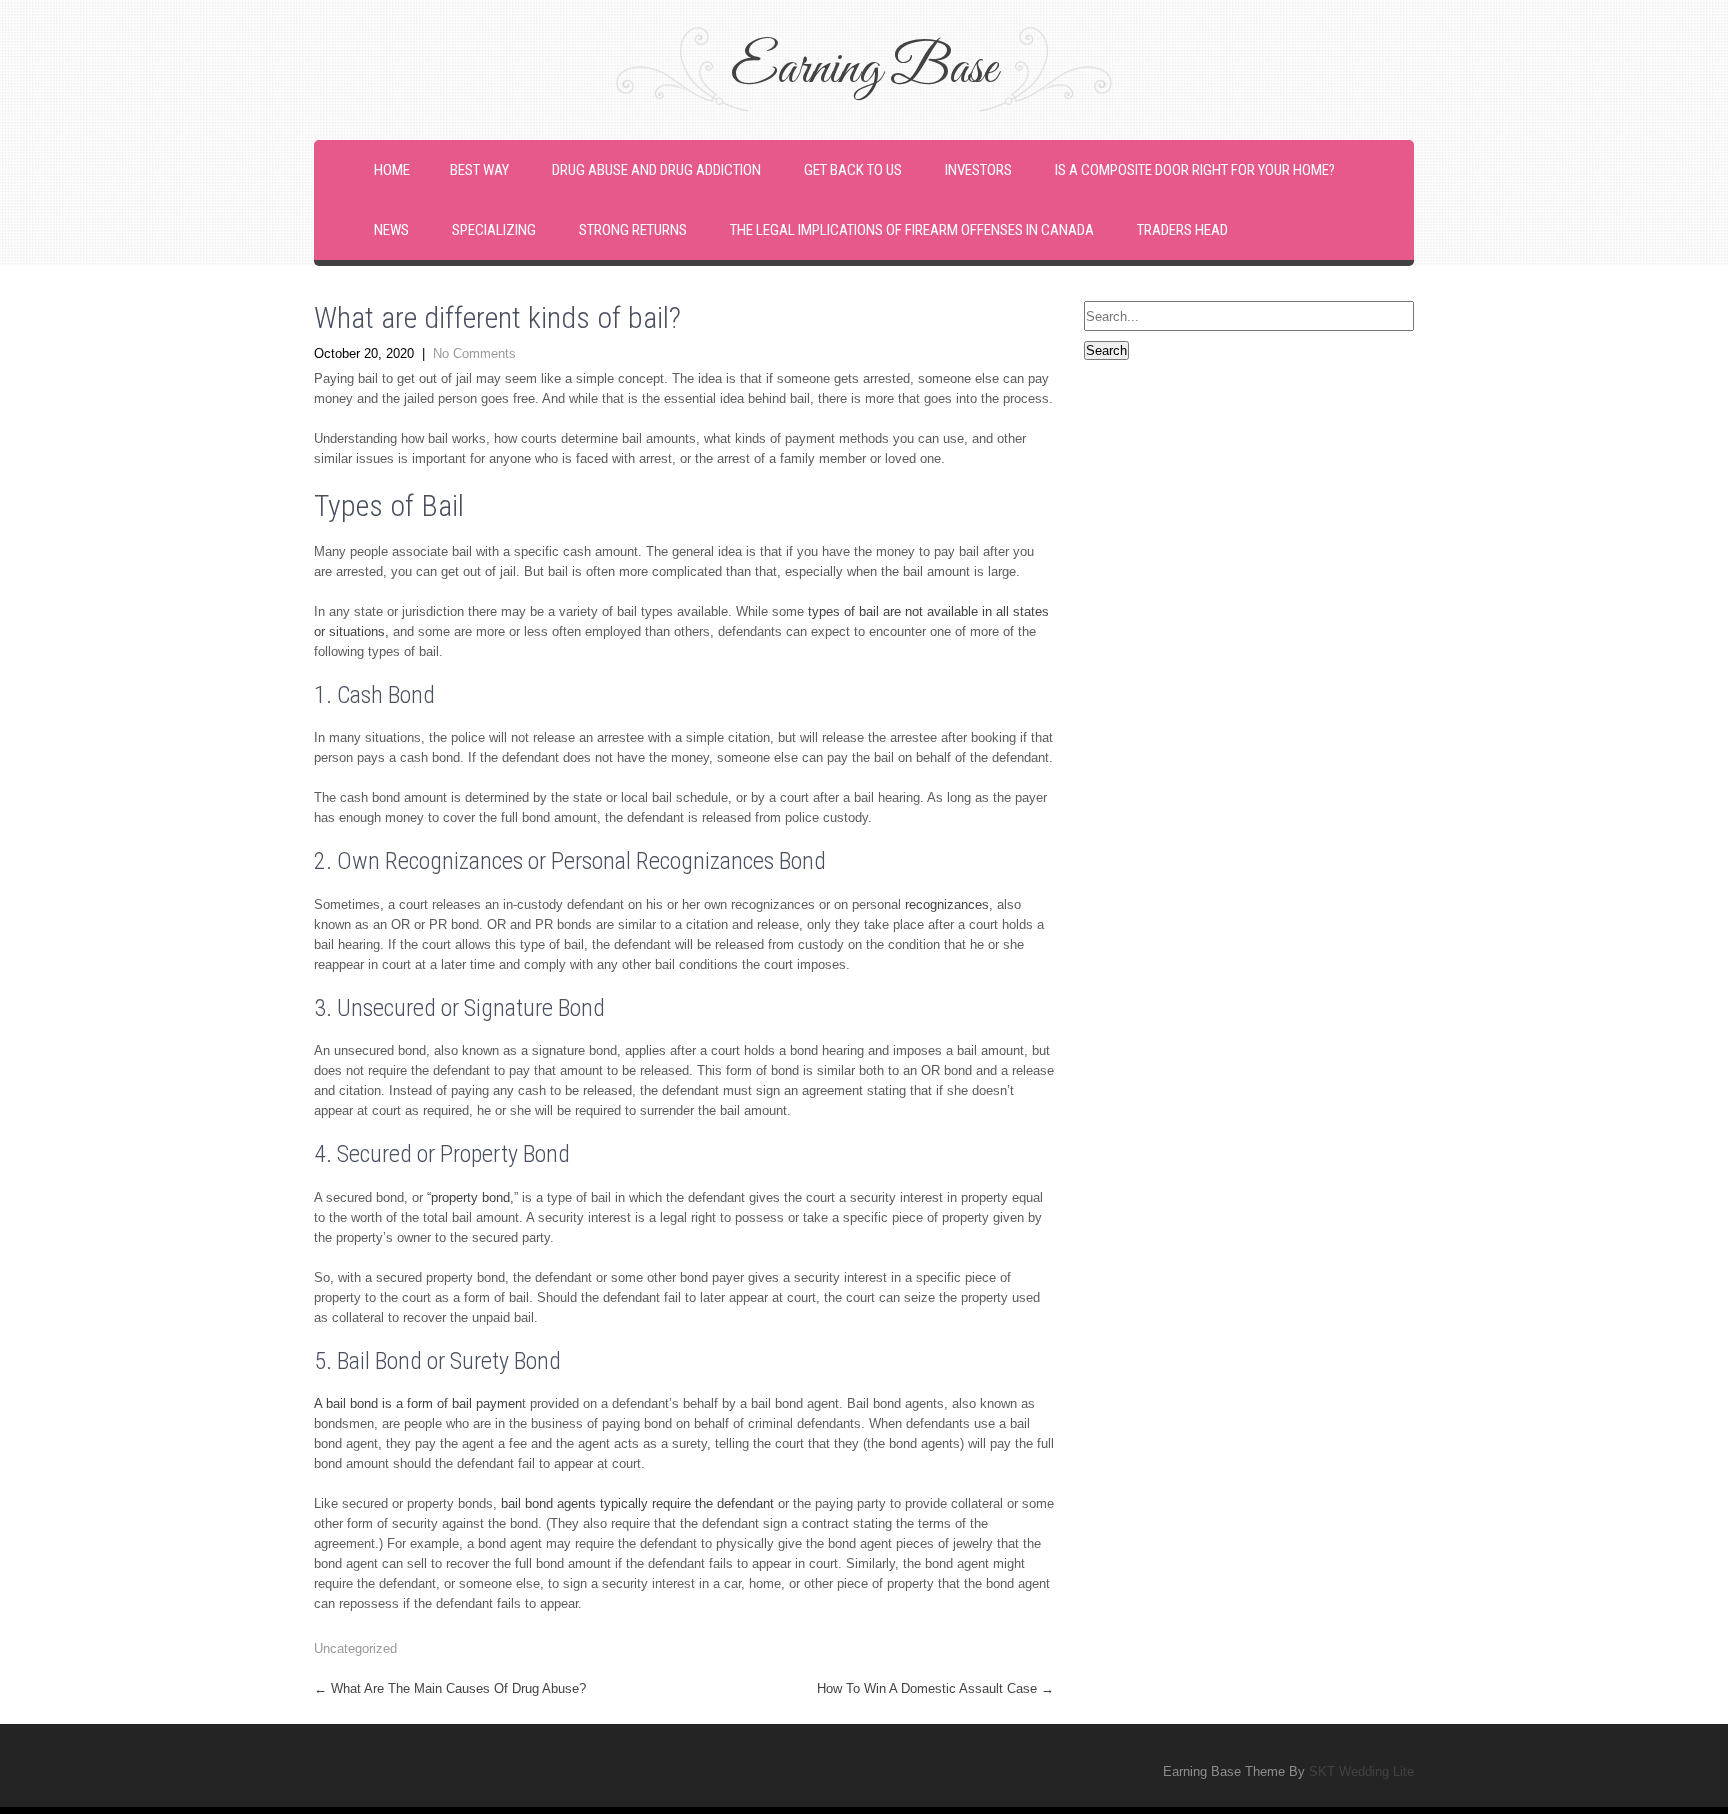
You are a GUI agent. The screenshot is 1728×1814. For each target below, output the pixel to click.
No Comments (474, 353)
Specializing (494, 230)
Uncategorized (355, 1648)
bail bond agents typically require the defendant (637, 1503)
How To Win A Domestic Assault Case (935, 1688)
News (391, 230)
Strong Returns (633, 230)
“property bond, (470, 1197)
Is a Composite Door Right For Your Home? (1195, 170)
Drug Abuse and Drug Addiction (656, 170)
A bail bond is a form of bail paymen (418, 1403)
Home (392, 170)
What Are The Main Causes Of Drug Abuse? (450, 1688)
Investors (978, 170)
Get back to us (853, 170)
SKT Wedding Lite (1361, 1771)
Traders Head (1182, 230)
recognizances (947, 904)
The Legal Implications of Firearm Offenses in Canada (912, 230)
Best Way (479, 170)
